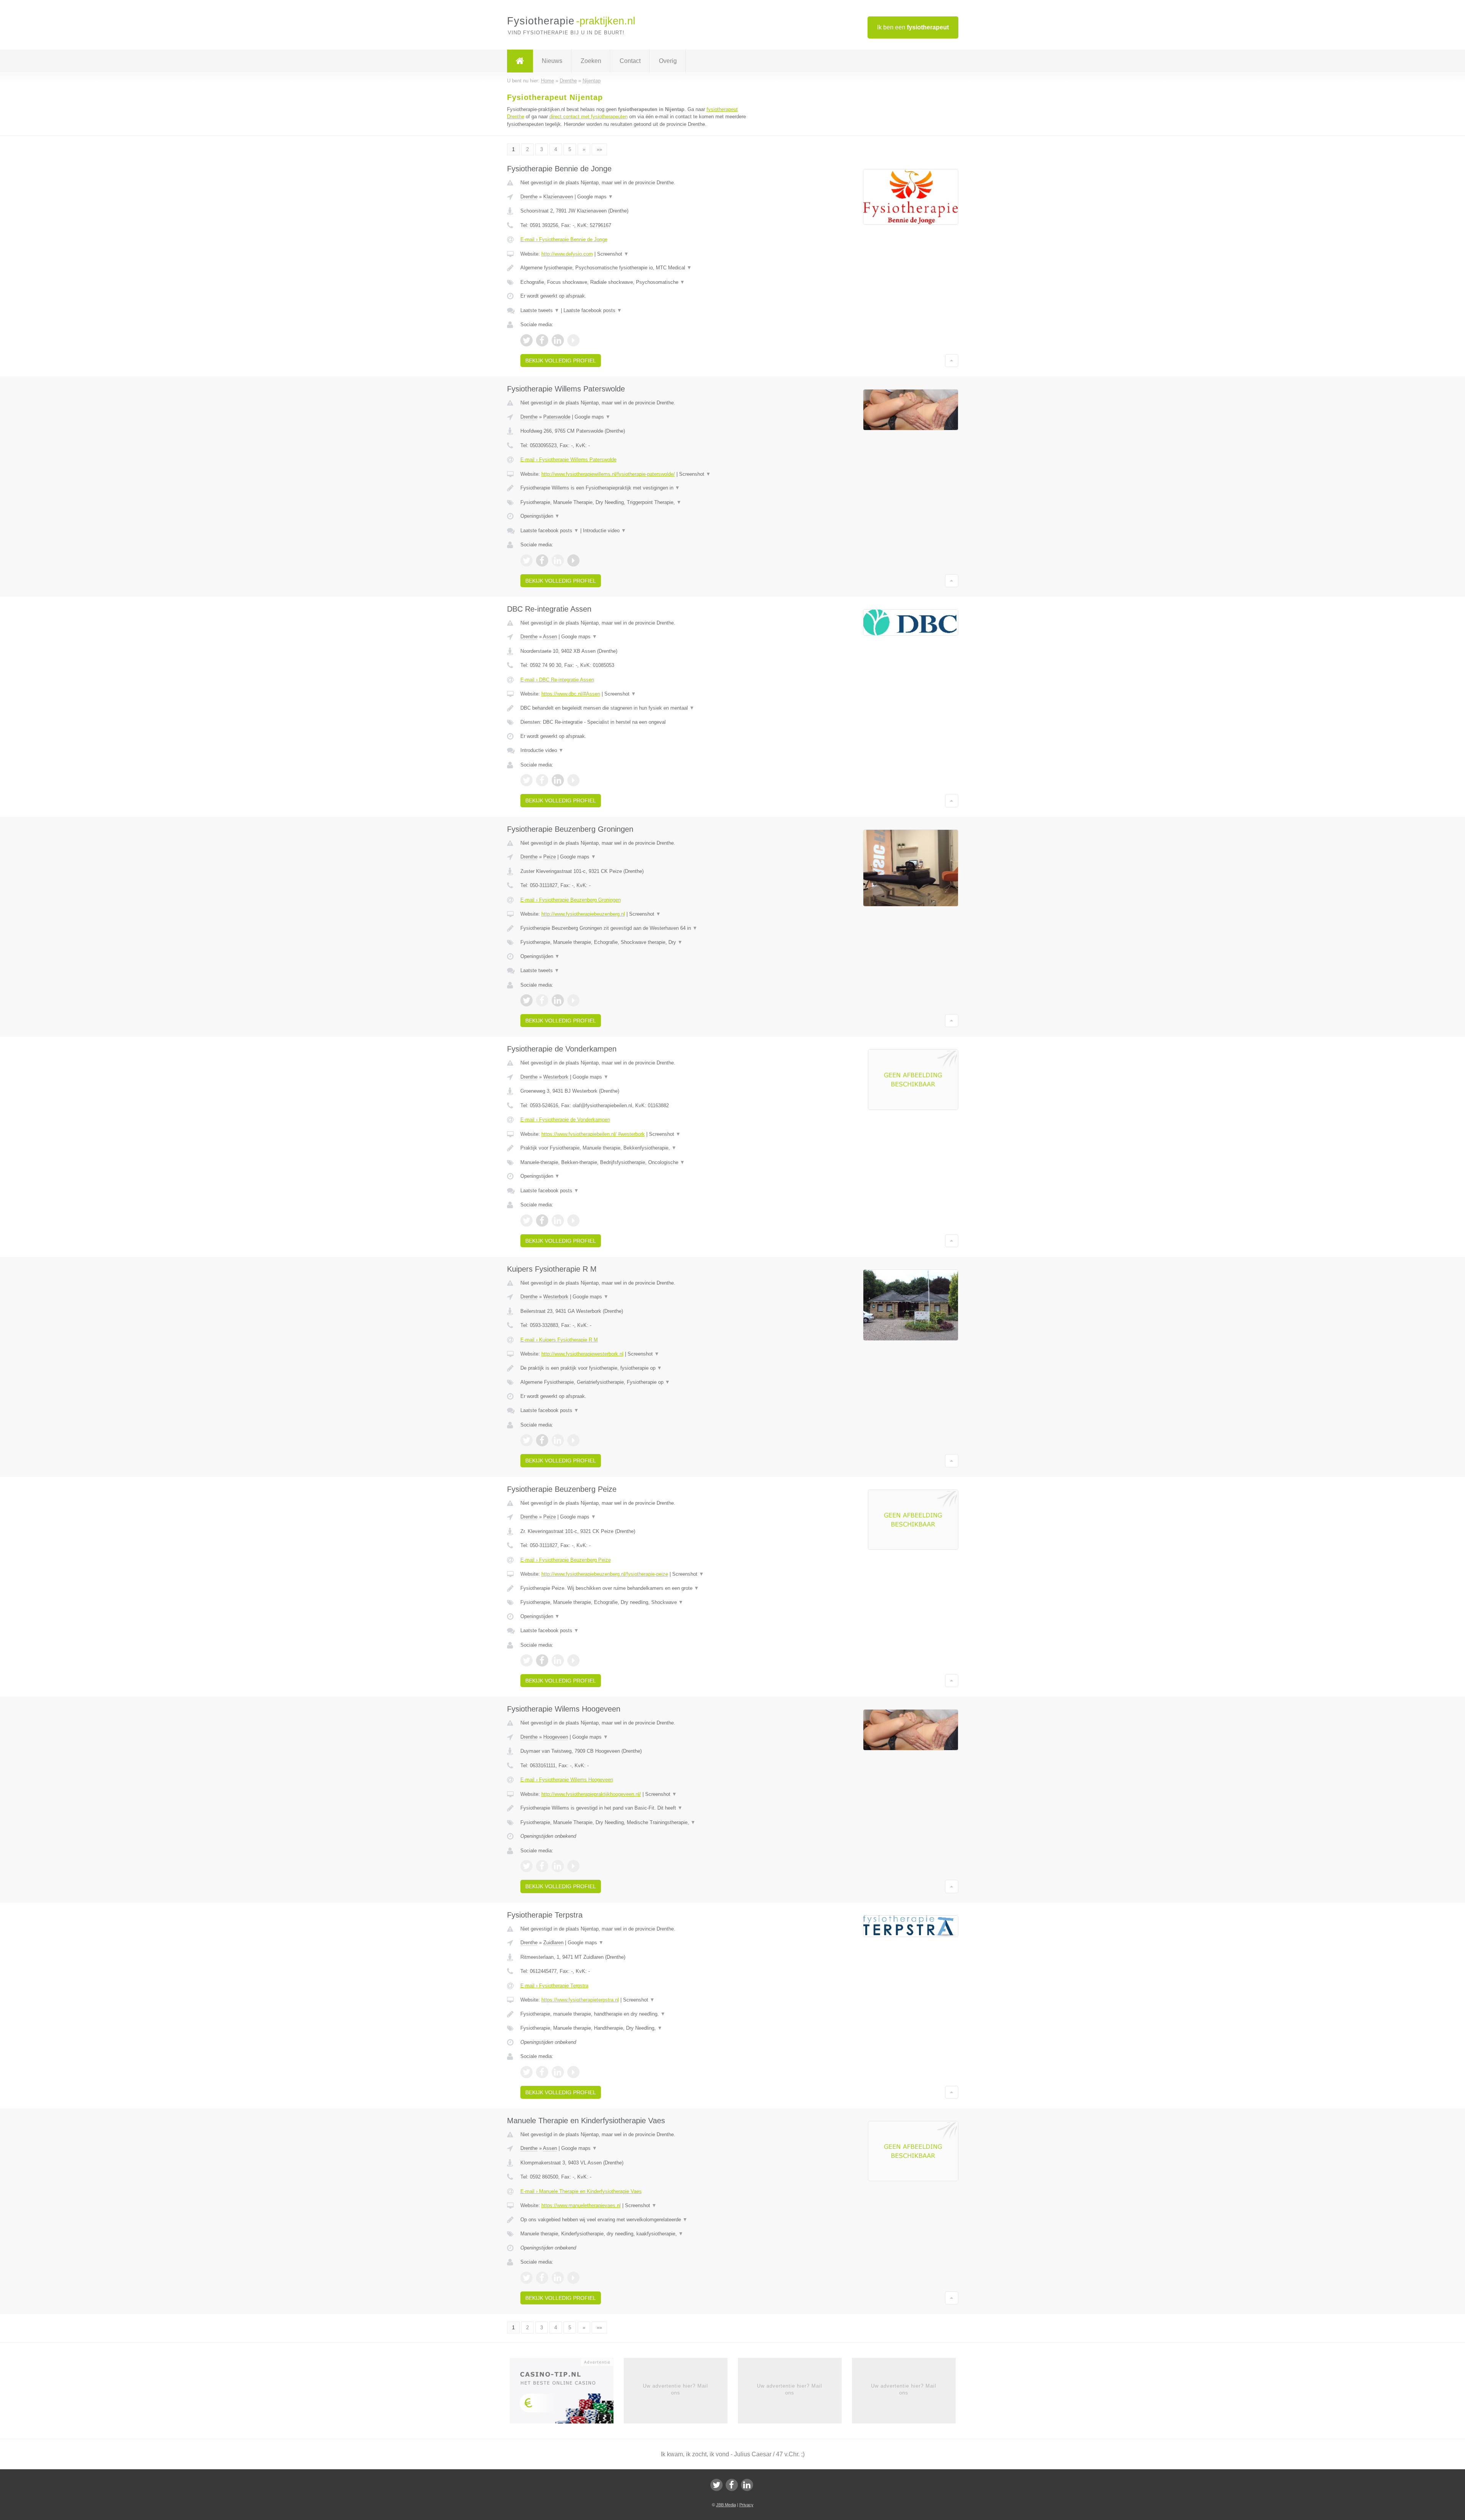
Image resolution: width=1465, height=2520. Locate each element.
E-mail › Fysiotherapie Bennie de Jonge (564, 239)
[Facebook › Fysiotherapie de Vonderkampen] (542, 1221)
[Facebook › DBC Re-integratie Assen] (542, 780)
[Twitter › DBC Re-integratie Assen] (526, 780)
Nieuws (552, 61)
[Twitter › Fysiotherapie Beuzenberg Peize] (526, 1660)
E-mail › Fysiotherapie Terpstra (554, 1986)
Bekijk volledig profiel (561, 361)
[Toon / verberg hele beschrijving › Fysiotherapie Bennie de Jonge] (638, 268)
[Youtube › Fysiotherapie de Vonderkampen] (573, 1221)
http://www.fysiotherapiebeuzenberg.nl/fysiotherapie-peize (605, 1574)
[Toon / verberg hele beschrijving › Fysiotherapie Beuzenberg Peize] (638, 1588)
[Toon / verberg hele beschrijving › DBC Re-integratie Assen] (638, 708)
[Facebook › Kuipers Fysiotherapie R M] (542, 1440)
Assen (550, 637)
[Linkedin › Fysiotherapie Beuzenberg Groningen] (558, 1000)
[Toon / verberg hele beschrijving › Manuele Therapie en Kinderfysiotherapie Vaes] (638, 2220)
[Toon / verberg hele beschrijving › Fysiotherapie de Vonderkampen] (638, 1148)
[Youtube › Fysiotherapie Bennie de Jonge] (573, 340)
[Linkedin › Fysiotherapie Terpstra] (558, 2072)
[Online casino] (567, 2393)
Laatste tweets (540, 310)
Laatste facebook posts (593, 310)
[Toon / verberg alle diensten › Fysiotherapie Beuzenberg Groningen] (638, 942)
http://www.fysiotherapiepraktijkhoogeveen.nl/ (591, 1794)
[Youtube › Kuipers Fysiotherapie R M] (573, 1440)
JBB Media (726, 2505)
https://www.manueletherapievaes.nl (581, 2205)
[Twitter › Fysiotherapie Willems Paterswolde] (526, 560)
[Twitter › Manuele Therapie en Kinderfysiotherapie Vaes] (526, 2278)
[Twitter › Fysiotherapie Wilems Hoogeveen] (526, 1866)
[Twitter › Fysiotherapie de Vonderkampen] (526, 1221)
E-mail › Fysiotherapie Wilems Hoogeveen (567, 1780)
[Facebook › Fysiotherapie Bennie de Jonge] (542, 340)
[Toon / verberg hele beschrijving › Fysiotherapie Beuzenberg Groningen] (638, 928)
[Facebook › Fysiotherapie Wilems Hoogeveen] (542, 1866)
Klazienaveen (558, 197)
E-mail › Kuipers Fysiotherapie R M (559, 1340)
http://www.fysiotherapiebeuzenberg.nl (583, 914)
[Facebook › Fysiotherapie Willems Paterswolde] (542, 560)
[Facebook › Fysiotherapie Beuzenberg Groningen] (542, 1000)
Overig (668, 61)
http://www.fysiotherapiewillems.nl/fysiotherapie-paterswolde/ (608, 474)
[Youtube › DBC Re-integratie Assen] (573, 780)
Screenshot (613, 254)
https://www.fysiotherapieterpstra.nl (580, 2000)
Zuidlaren (553, 1943)
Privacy (746, 2505)
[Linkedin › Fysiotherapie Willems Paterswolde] (558, 560)
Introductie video (605, 531)
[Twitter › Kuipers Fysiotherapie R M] (526, 1440)
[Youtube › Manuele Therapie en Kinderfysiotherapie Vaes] (573, 2278)
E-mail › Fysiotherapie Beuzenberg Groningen (571, 900)
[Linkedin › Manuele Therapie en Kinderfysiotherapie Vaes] (558, 2278)
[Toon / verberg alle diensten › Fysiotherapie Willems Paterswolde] (638, 502)
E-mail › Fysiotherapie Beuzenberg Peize (566, 1560)
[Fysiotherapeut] (520, 61)
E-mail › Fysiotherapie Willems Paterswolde (568, 460)
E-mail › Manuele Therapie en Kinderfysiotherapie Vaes (581, 2191)
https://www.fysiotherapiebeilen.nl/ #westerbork (593, 1134)
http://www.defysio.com (567, 254)
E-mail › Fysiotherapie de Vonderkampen (565, 1120)
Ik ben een (913, 27)
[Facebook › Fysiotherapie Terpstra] (542, 2072)
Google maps (595, 197)
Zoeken (591, 61)
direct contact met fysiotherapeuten (588, 117)
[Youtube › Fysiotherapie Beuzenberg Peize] (573, 1660)
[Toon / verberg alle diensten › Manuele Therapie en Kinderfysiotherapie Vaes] (638, 2234)
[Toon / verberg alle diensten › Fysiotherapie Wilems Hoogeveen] (638, 1823)
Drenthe (529, 197)
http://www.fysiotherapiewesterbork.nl (582, 1354)
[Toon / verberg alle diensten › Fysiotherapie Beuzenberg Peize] (638, 1602)
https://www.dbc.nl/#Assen (571, 694)
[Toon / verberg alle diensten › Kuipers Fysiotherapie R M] (638, 1382)
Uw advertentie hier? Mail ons (675, 2389)
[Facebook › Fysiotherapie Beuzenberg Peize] (542, 1660)
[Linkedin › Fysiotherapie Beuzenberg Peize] (558, 1660)
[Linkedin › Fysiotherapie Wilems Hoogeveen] (558, 1866)
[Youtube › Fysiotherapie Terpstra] (573, 2072)
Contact (630, 61)
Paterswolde (557, 417)
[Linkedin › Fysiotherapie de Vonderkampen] (558, 1221)
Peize (550, 857)
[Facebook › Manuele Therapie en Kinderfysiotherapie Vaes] (542, 2278)
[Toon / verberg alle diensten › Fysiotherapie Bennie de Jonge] (638, 282)
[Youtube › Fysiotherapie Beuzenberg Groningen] (573, 1000)
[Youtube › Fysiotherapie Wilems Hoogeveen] (573, 1866)
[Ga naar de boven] (952, 361)
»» (599, 149)
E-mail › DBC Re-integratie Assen (557, 680)
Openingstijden (540, 516)
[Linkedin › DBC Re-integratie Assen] (558, 780)
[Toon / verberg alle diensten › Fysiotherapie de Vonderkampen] (638, 1163)
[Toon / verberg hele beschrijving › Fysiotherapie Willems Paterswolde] (638, 488)
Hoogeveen (556, 1737)
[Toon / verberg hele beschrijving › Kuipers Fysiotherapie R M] (638, 1368)
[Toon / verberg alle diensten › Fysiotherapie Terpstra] (638, 2028)
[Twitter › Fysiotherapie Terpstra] (526, 2072)
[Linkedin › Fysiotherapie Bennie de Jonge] (558, 340)
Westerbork (556, 1077)
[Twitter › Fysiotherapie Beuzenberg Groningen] (526, 1000)
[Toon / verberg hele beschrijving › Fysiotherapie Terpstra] (638, 2014)
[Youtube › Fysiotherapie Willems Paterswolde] (573, 560)
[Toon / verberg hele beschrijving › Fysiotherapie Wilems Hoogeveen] (638, 1808)
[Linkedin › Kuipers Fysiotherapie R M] (558, 1440)
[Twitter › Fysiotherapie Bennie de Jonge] (526, 340)
